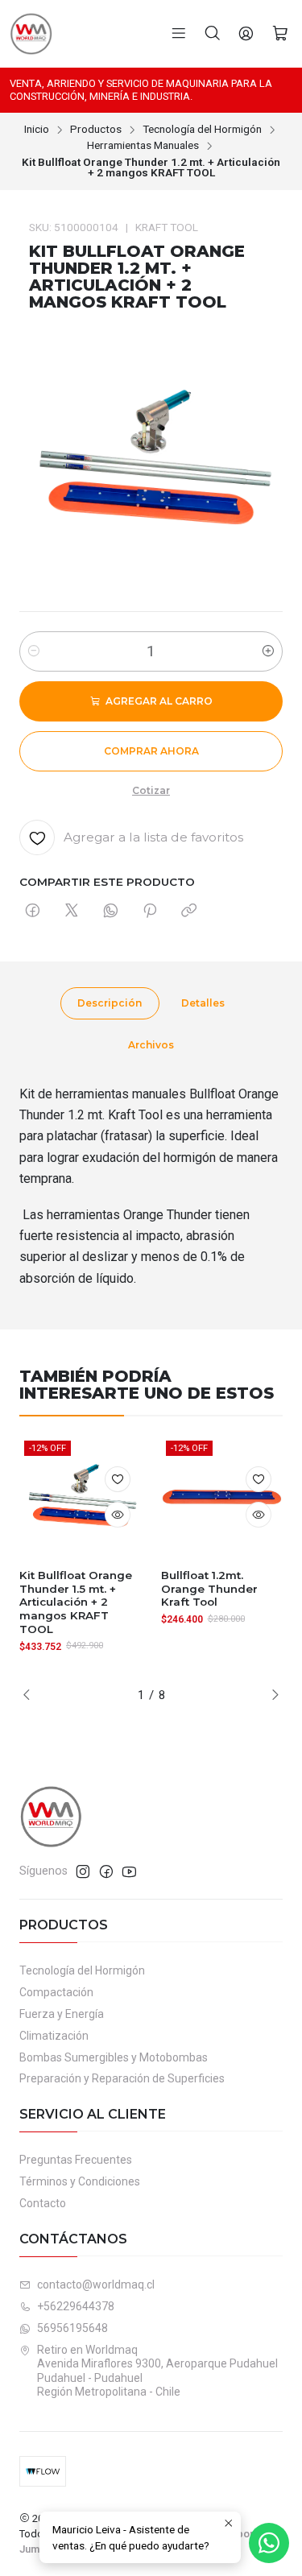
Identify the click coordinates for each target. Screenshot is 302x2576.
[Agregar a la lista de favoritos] (118, 1479)
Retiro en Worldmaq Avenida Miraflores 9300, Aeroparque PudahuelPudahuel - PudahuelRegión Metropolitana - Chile (157, 2371)
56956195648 (72, 2328)
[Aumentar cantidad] (268, 651)
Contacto (43, 2203)
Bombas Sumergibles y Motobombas (114, 2057)
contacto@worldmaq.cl (96, 2284)
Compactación (56, 1992)
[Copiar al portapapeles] (189, 912)
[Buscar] (213, 34)
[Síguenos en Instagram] (83, 1871)
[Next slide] (271, 1695)
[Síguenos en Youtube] (129, 1871)
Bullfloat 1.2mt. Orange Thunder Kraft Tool (209, 1589)
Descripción (110, 1003)
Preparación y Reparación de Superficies (122, 2078)
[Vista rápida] (118, 1515)
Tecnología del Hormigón (202, 130)
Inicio (37, 130)
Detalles (203, 1003)
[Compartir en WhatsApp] (111, 912)
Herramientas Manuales (143, 146)
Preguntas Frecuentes (76, 2160)
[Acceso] (246, 34)
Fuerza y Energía (62, 2014)
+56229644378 (76, 2306)
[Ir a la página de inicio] (31, 34)
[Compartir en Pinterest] (150, 912)
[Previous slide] (31, 1695)
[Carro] (280, 34)
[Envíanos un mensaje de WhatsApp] (269, 2543)
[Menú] (179, 34)
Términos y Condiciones (80, 2181)
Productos (96, 130)
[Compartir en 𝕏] (72, 912)
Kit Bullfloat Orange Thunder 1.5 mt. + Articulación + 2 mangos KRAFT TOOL (76, 1602)
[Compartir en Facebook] (33, 912)
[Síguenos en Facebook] (106, 1871)
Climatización (54, 2036)
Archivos (151, 1045)
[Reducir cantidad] (34, 651)
